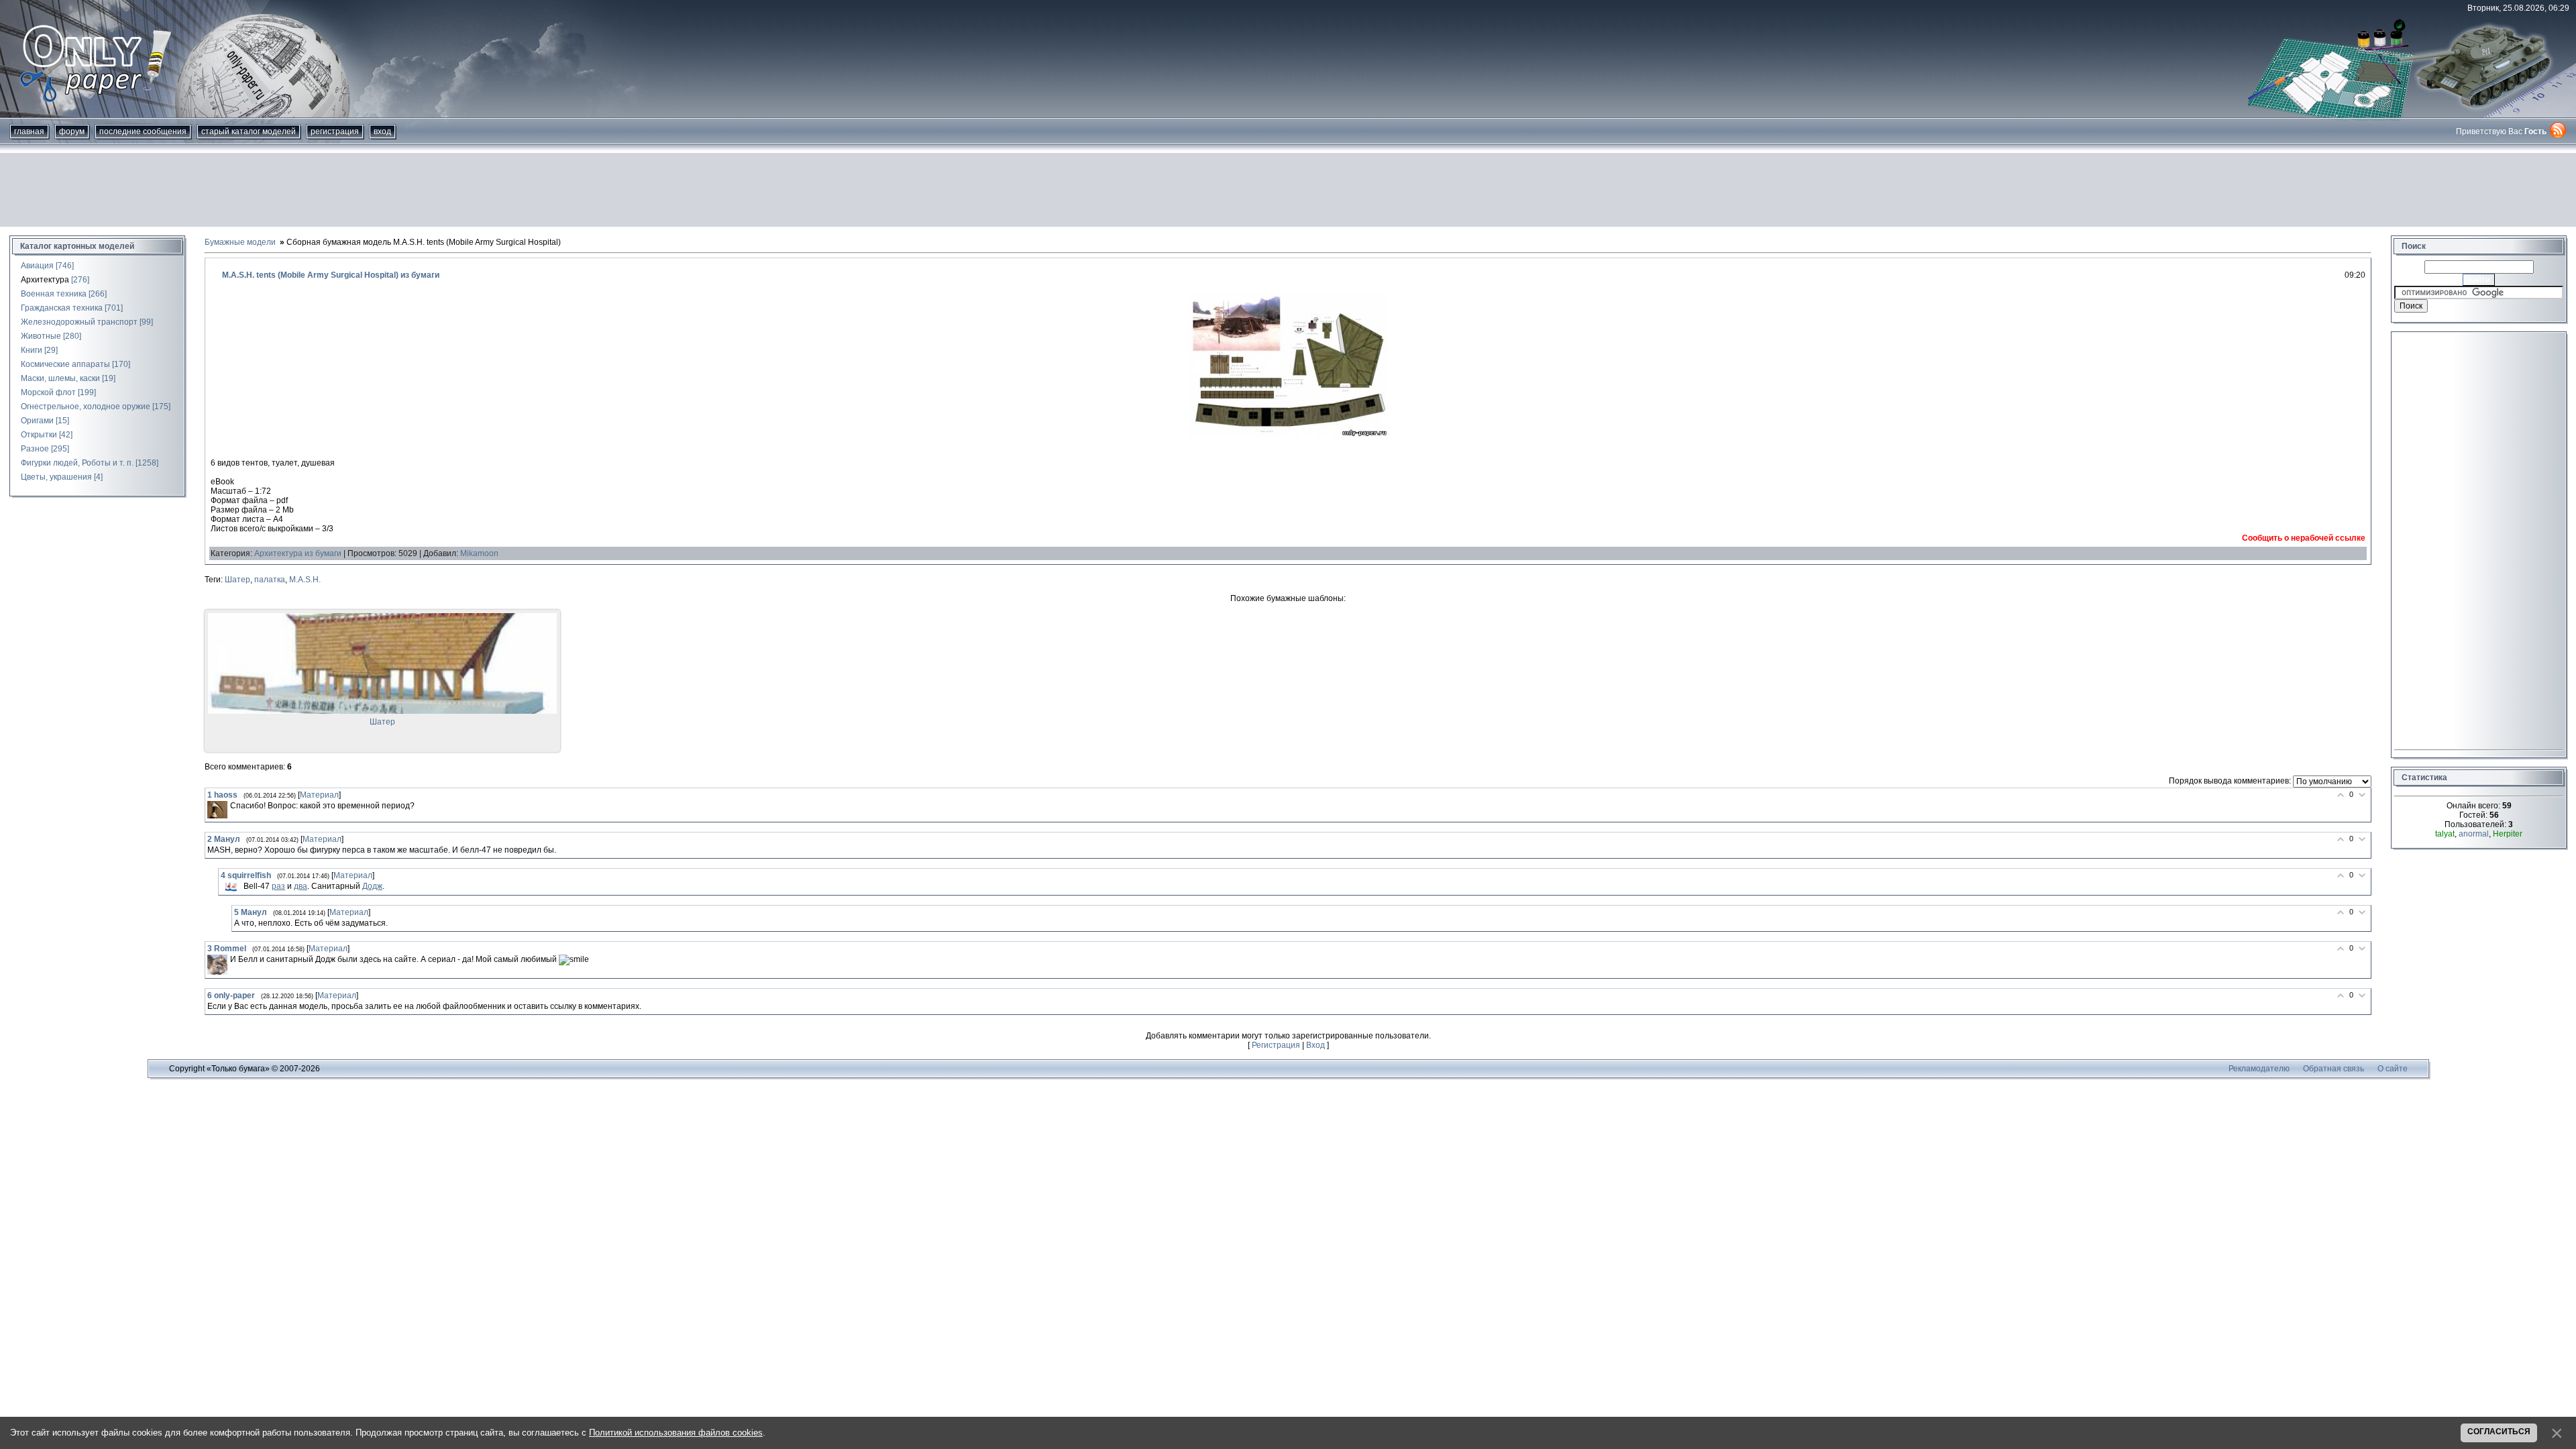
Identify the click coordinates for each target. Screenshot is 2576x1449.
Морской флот (48, 392)
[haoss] (217, 810)
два (301, 886)
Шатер (237, 580)
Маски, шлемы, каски (60, 378)
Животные (41, 336)
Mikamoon (479, 553)
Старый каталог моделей (249, 131)
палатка (270, 580)
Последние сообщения (143, 131)
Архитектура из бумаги (298, 553)
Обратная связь (2333, 1069)
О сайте (2393, 1069)
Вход (382, 131)
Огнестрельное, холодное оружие (86, 407)
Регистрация (335, 131)
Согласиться (2499, 1432)
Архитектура (45, 280)
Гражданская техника (62, 308)
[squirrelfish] (231, 887)
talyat (2445, 834)
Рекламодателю (2259, 1069)
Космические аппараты (65, 364)
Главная (29, 131)
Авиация (37, 266)
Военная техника (54, 294)
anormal (2474, 834)
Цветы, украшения (56, 477)
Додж (372, 886)
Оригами (37, 421)
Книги (32, 350)
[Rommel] (217, 965)
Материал (319, 795)
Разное (35, 449)
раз (278, 886)
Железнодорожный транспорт (79, 322)
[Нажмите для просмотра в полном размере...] (1288, 435)
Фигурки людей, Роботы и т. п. (77, 463)
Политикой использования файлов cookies (676, 1433)
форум (72, 131)
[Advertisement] (1288, 190)
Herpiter (2508, 834)
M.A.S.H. (305, 580)
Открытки (39, 435)
